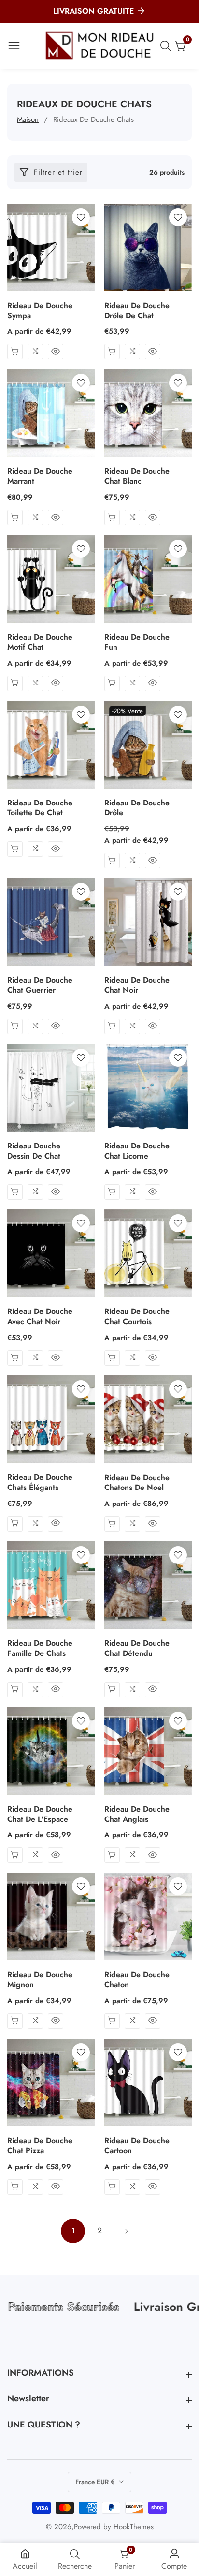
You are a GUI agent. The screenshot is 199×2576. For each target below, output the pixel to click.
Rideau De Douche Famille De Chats (40, 1649)
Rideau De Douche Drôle (137, 808)
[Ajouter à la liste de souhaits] (81, 217)
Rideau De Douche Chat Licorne (137, 1151)
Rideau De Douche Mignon (40, 1980)
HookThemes (134, 2527)
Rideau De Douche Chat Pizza (40, 2146)
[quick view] (15, 352)
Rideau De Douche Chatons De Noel (137, 1483)
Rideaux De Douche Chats (93, 119)
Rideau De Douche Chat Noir (137, 985)
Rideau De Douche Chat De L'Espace (40, 1815)
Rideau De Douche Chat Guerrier (40, 985)
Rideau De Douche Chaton (137, 1980)
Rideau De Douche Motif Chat (40, 642)
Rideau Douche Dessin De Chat (34, 1151)
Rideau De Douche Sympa (40, 311)
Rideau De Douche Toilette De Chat (40, 808)
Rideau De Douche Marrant (40, 476)
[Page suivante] (126, 2231)
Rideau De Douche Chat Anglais (137, 1815)
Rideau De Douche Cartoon (137, 2146)
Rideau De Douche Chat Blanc (137, 476)
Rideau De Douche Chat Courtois (137, 1317)
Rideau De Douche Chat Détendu (137, 1649)
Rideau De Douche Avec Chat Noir (40, 1317)
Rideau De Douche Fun (137, 642)
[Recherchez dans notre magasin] (168, 46)
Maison (28, 119)
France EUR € (96, 2482)
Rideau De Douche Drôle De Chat (137, 311)
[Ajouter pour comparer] (35, 352)
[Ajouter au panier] (15, 518)
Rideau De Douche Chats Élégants (40, 1483)
